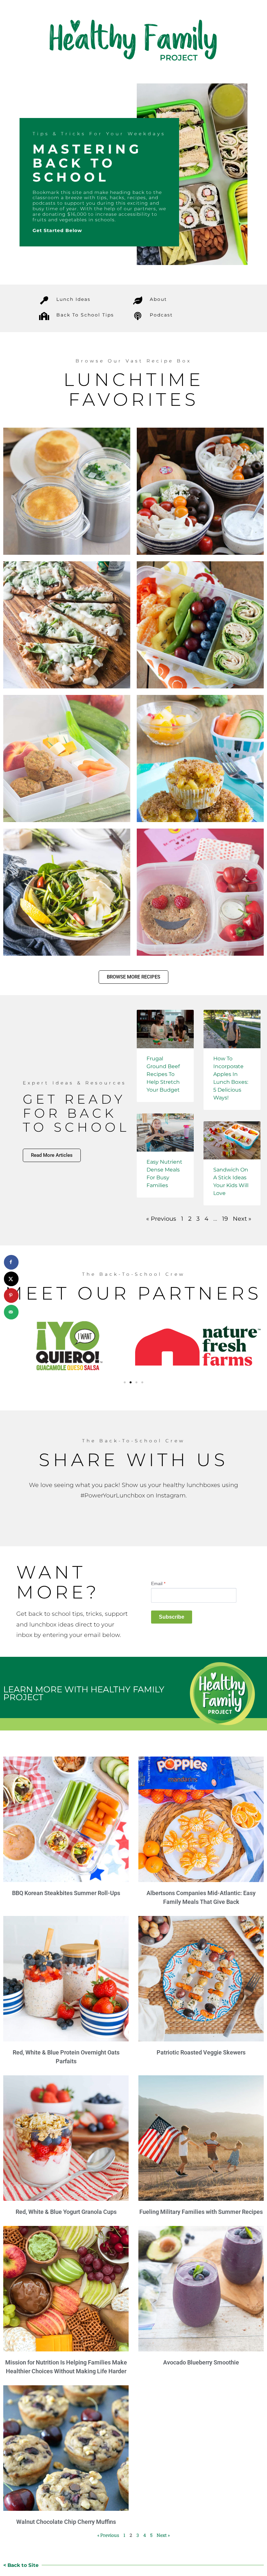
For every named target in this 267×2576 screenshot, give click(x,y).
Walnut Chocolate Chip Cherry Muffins (66, 2522)
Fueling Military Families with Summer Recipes (201, 2212)
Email (158, 1583)
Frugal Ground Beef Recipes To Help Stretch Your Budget (163, 1074)
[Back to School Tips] (44, 316)
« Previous (161, 1219)
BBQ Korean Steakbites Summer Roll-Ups (66, 1893)
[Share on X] (11, 1279)
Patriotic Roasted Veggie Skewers (201, 2052)
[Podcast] (138, 316)
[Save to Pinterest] (11, 1295)
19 (225, 1219)
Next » (242, 1219)
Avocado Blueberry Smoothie (201, 2362)
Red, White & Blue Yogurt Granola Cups (66, 2212)
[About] (138, 300)
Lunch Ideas (73, 299)
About (158, 299)
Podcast (161, 315)
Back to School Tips (85, 315)
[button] (125, 1382)
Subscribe (172, 1617)
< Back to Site (21, 2565)
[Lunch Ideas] (44, 300)
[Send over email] (11, 1312)
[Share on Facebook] (11, 1262)
